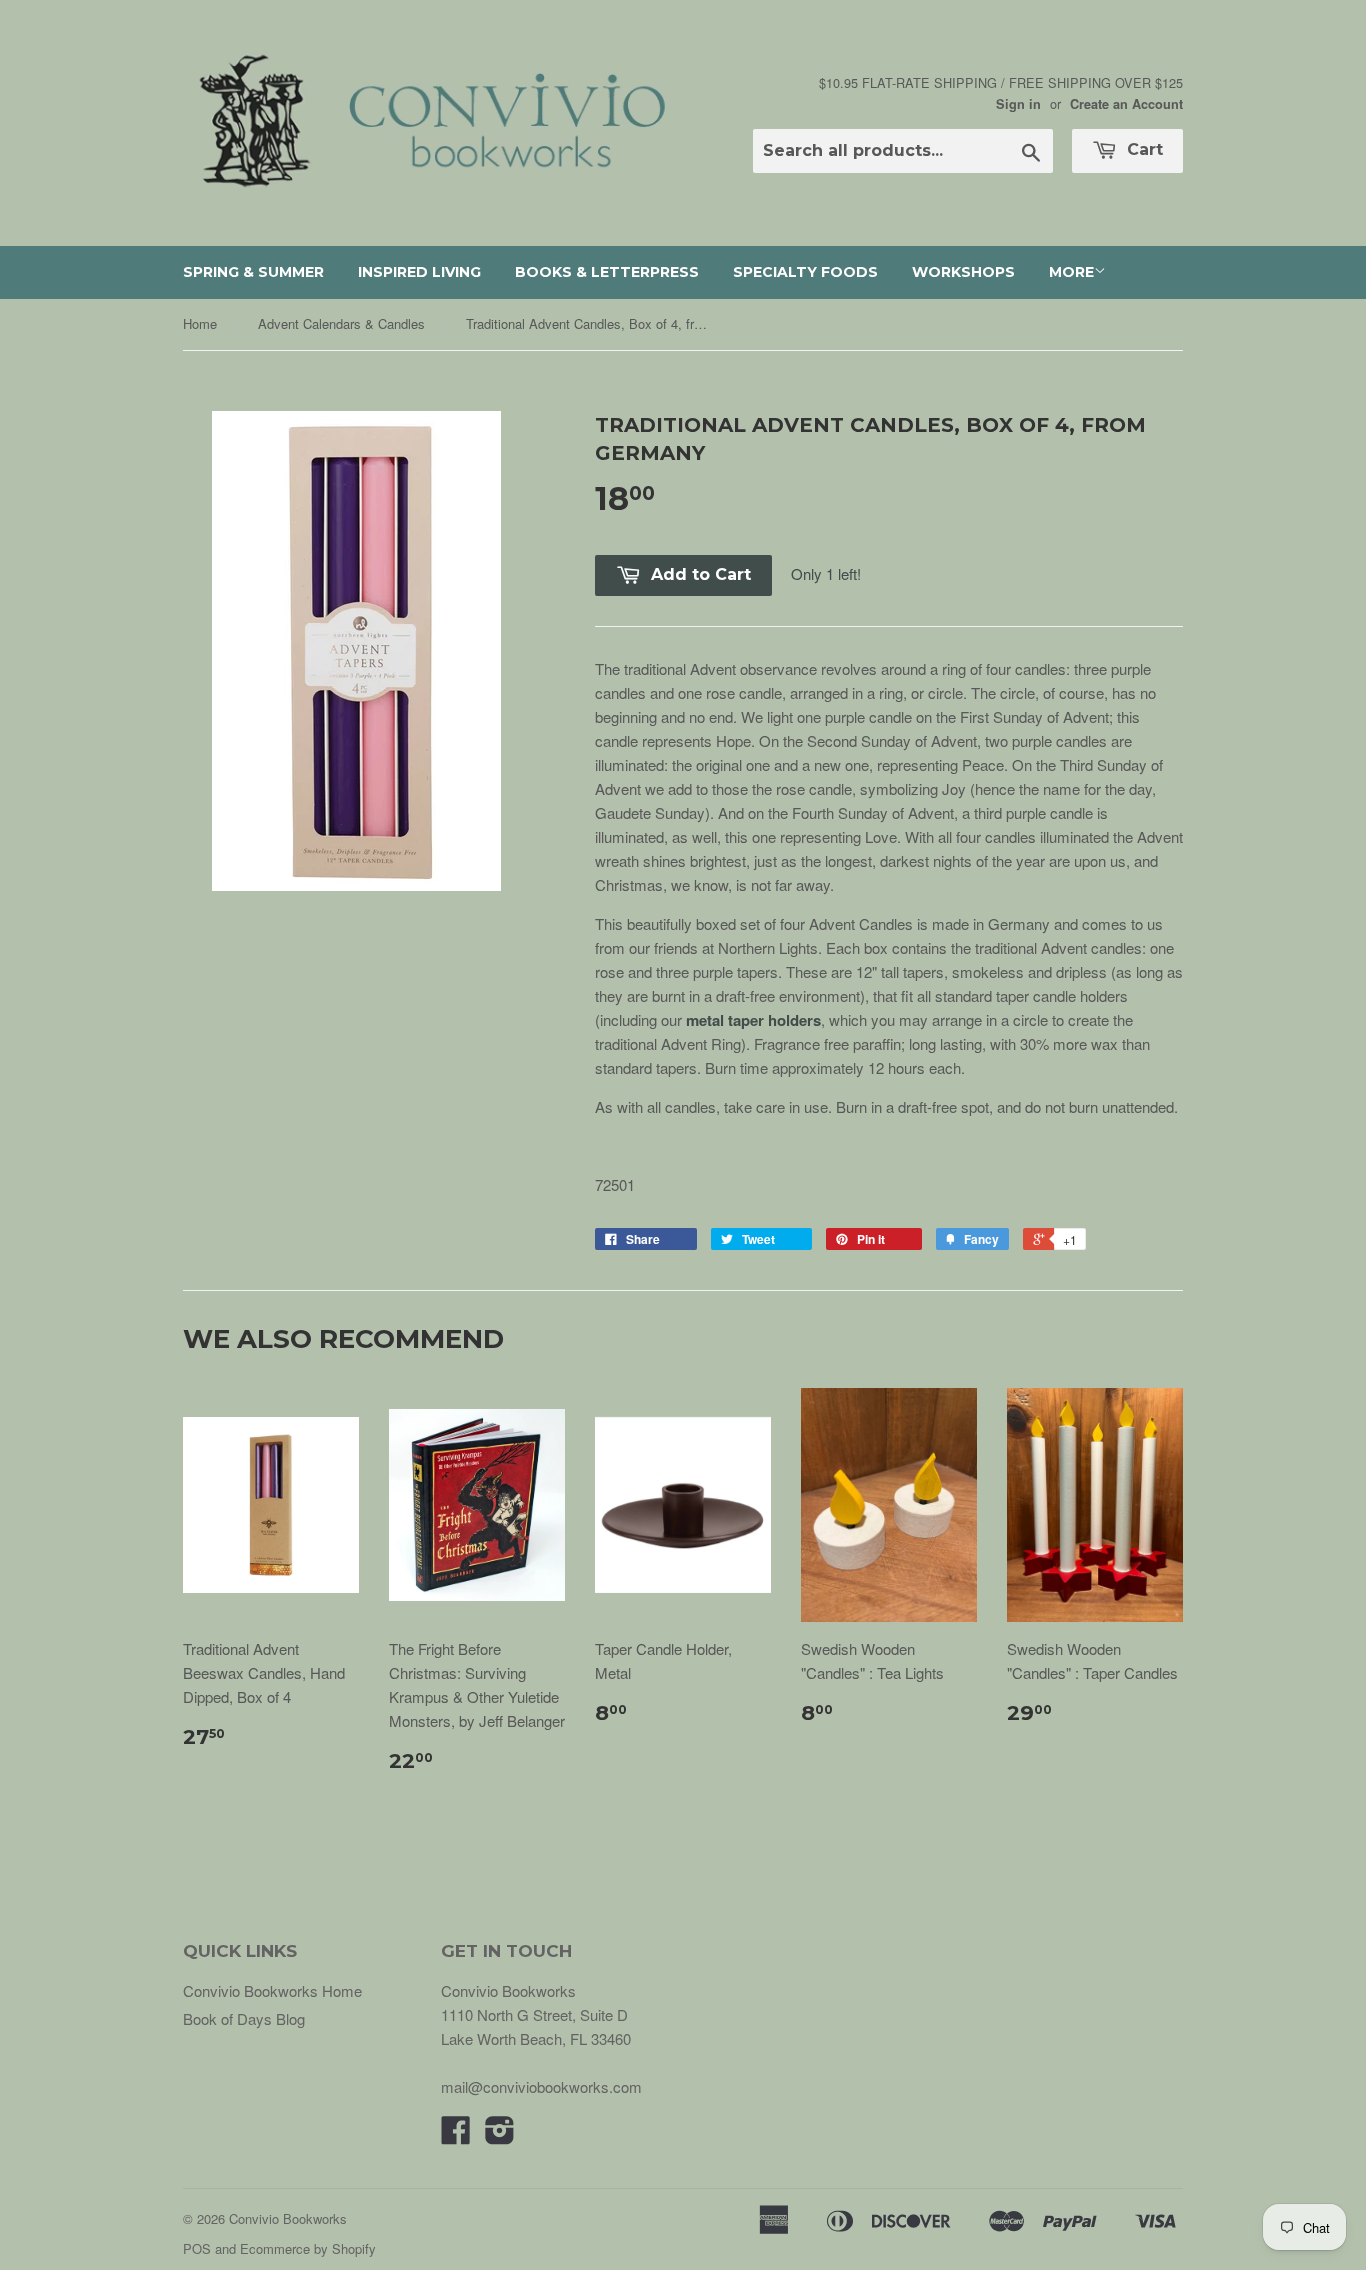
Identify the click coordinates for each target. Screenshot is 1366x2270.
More (1071, 272)
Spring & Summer (253, 272)
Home (200, 323)
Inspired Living (419, 272)
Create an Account (1126, 104)
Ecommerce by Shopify (308, 2248)
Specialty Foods (805, 272)
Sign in (1018, 104)
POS (197, 2248)
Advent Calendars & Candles (341, 323)
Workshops (963, 272)
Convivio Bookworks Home (272, 1990)
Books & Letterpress (607, 272)
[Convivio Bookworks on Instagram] (500, 2135)
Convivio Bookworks (288, 2218)
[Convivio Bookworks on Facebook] (456, 2135)
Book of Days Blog (244, 2018)
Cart (1142, 149)
